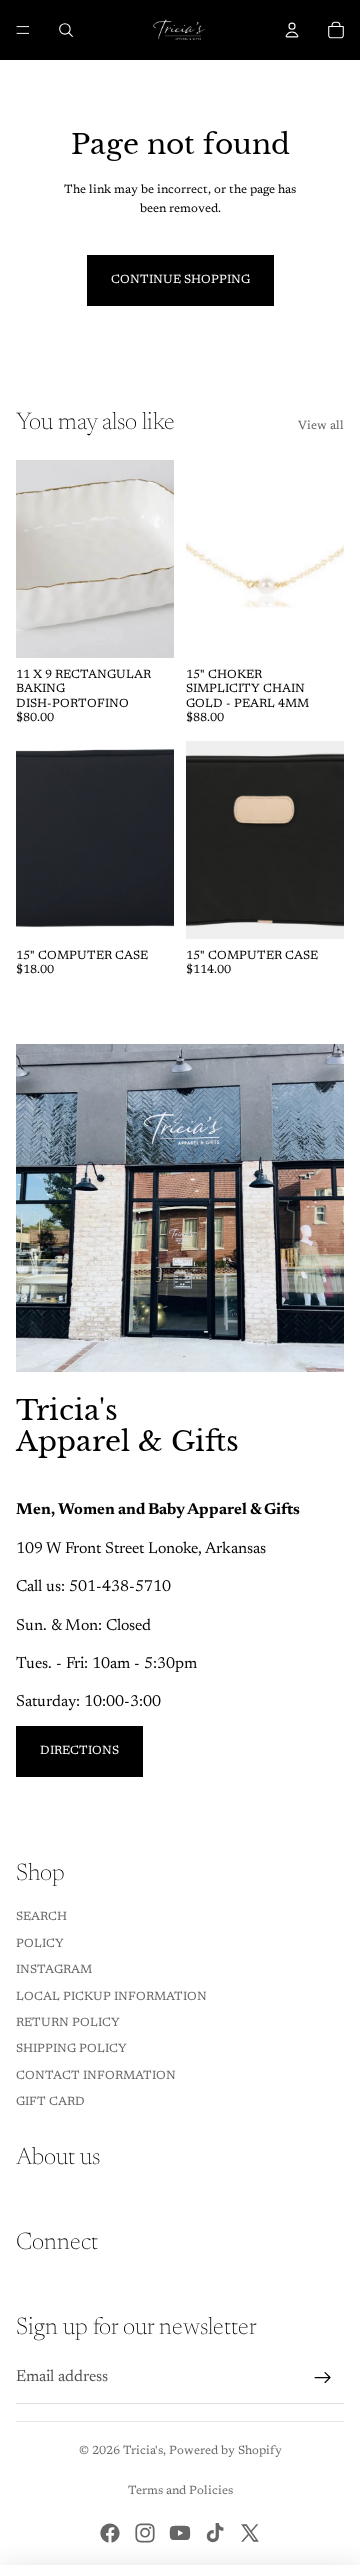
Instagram (54, 1970)
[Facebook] (110, 2533)
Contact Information (96, 2076)
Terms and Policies (180, 2491)
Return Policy (68, 2023)
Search (41, 1917)
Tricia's (143, 2451)
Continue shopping (180, 280)
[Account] (292, 30)
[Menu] (23, 30)
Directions (79, 1751)
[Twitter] (250, 2533)
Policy (40, 1944)
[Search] (66, 30)
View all (321, 426)
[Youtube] (180, 2533)
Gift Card (50, 2102)
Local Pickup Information (111, 1997)
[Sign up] (323, 2378)
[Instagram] (145, 2533)
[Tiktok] (215, 2533)
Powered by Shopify (225, 2451)
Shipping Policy (71, 2049)
